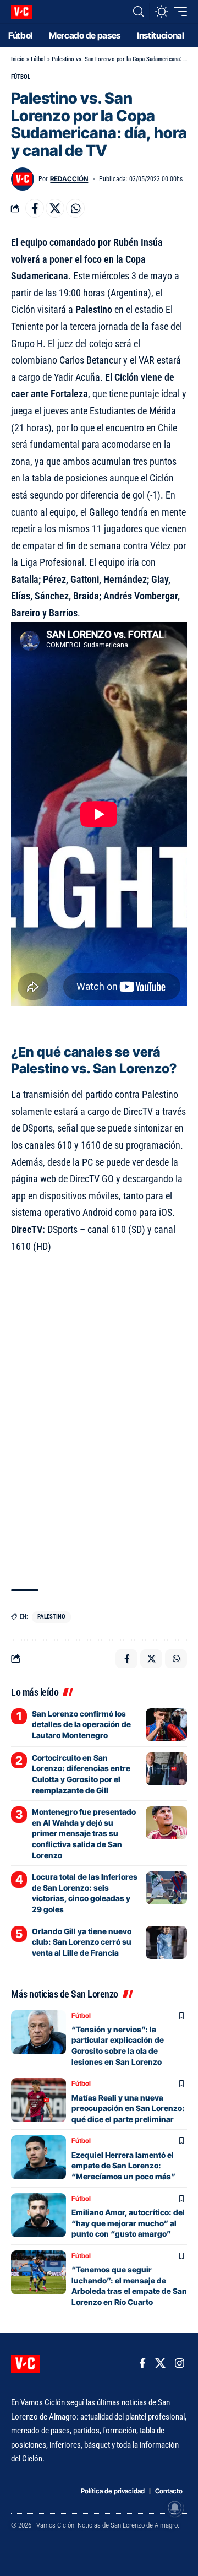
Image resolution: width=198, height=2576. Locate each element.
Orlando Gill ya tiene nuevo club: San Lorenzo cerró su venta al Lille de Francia (82, 1942)
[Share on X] (55, 208)
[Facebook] (142, 2363)
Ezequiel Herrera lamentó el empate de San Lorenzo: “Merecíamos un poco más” (123, 2166)
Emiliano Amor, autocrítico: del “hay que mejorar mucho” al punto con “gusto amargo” (128, 2223)
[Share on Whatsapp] (75, 208)
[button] (138, 12)
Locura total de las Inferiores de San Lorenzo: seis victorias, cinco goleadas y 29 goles (85, 1893)
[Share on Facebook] (35, 208)
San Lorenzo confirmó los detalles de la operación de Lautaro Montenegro (81, 1724)
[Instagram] (180, 2363)
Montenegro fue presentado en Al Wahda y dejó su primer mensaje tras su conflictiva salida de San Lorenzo (84, 1833)
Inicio (18, 59)
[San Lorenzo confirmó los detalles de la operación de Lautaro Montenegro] (166, 1725)
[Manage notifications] (175, 2508)
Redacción (69, 179)
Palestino (51, 1617)
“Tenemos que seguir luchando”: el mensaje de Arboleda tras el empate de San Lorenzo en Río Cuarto (129, 2286)
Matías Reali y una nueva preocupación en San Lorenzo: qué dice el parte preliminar (128, 2108)
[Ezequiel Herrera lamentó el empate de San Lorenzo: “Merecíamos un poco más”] (38, 2157)
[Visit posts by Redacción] (23, 179)
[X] (160, 2363)
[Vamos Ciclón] (21, 12)
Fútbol (38, 59)
